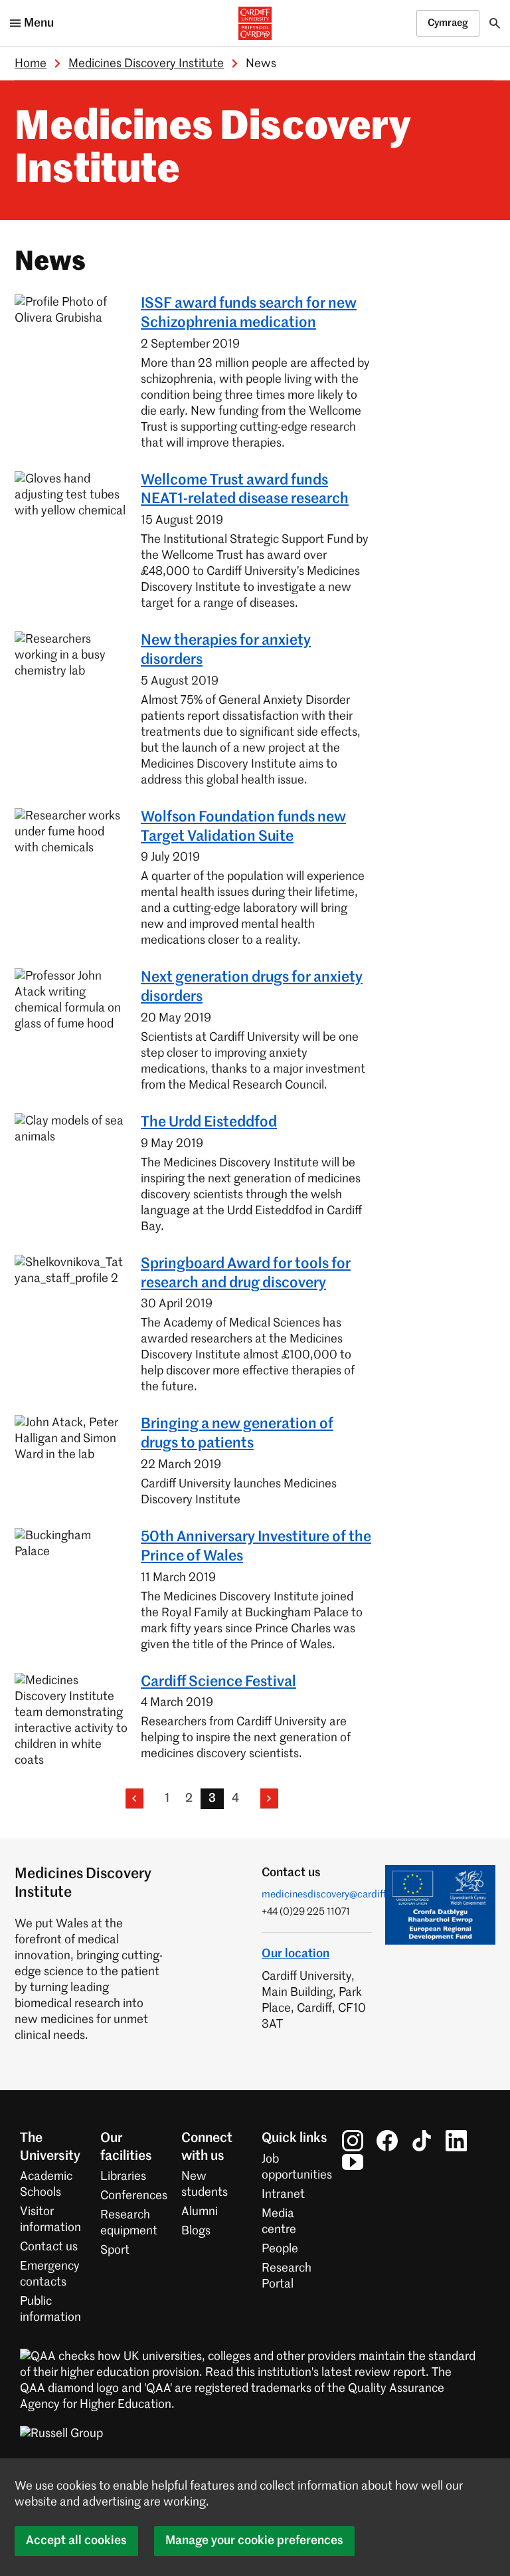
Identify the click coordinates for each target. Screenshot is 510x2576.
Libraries (123, 2177)
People (280, 2249)
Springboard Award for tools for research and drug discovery (246, 1274)
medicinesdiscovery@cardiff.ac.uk (337, 1894)
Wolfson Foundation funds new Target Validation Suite (243, 827)
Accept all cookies (76, 2541)
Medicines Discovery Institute (146, 64)
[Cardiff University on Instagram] (353, 2141)
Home (31, 64)
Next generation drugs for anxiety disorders (252, 987)
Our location (296, 1954)
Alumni (200, 2212)
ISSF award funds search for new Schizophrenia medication (249, 313)
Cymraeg (448, 23)
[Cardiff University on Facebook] (387, 2141)
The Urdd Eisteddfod (209, 1123)
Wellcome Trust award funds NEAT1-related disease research (245, 490)
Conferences (134, 2196)
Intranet (283, 2195)
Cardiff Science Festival (218, 1682)
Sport (115, 2250)
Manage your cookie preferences (254, 2541)
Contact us (49, 2247)
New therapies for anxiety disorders (226, 650)
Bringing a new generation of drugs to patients (237, 1434)
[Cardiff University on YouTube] (353, 2162)
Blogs (196, 2231)
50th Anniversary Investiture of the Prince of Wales (256, 1547)
